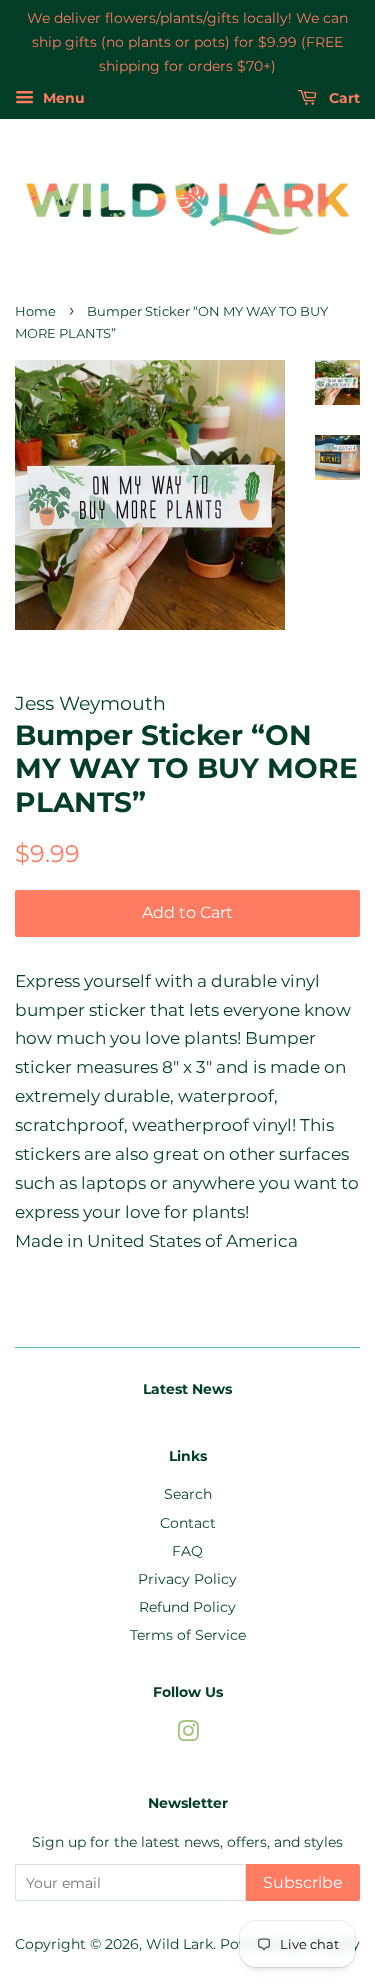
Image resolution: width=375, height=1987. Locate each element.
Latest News (187, 1389)
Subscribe (303, 1882)
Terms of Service (188, 1635)
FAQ (187, 1551)
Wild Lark (179, 1944)
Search (188, 1494)
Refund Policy (187, 1607)
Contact (188, 1523)
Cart (342, 99)
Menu (62, 99)
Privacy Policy (187, 1579)
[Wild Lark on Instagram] (188, 1735)
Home (35, 311)
